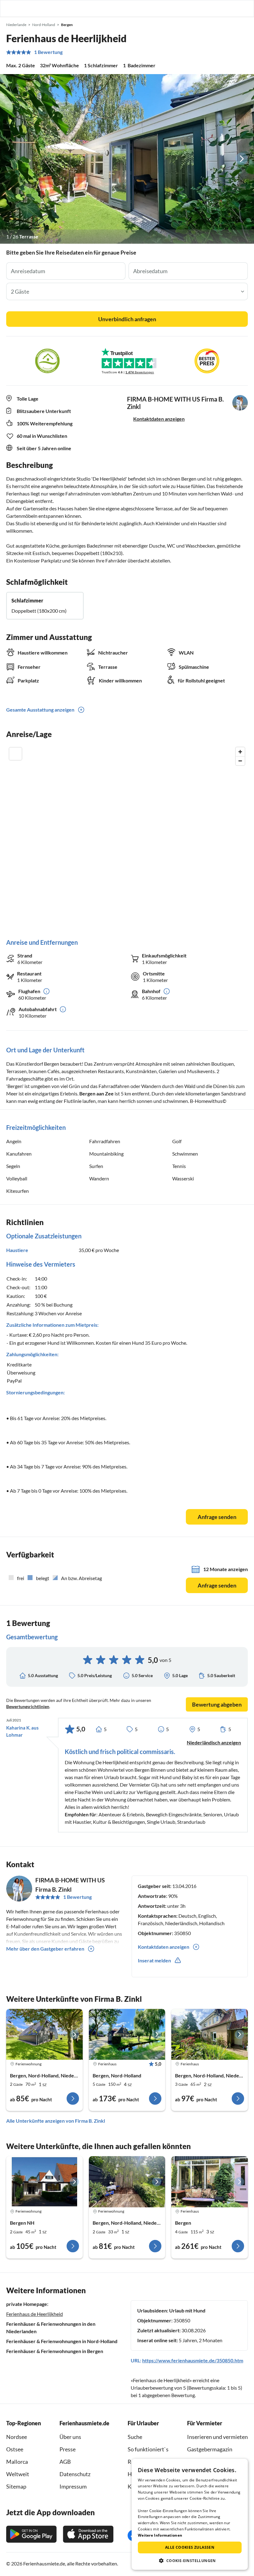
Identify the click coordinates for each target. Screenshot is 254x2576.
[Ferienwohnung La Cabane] (127, 2182)
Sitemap (16, 2486)
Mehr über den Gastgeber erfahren (45, 1949)
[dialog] (190, 2514)
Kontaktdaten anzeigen (159, 419)
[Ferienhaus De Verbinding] (210, 2034)
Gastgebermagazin (210, 2449)
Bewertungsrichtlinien (28, 1706)
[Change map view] (15, 754)
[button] (232, 8)
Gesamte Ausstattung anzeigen (40, 710)
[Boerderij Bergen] (127, 2034)
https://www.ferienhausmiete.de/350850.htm (193, 2360)
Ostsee (15, 2449)
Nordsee (17, 2437)
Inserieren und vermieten (217, 2437)
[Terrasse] (127, 159)
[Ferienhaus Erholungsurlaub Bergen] (210, 2182)
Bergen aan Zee (96, 1093)
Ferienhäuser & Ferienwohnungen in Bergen (55, 2351)
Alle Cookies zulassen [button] (190, 2547)
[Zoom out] (240, 761)
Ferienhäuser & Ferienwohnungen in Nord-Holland (62, 2341)
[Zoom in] (240, 752)
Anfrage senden (217, 1517)
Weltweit (18, 2474)
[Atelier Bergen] (44, 2182)
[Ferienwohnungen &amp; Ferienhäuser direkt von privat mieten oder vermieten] (11, 8)
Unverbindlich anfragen (127, 319)
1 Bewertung (48, 52)
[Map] (127, 836)
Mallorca (17, 2462)
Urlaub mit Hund (187, 2310)
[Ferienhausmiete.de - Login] (217, 8)
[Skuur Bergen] (44, 2034)
